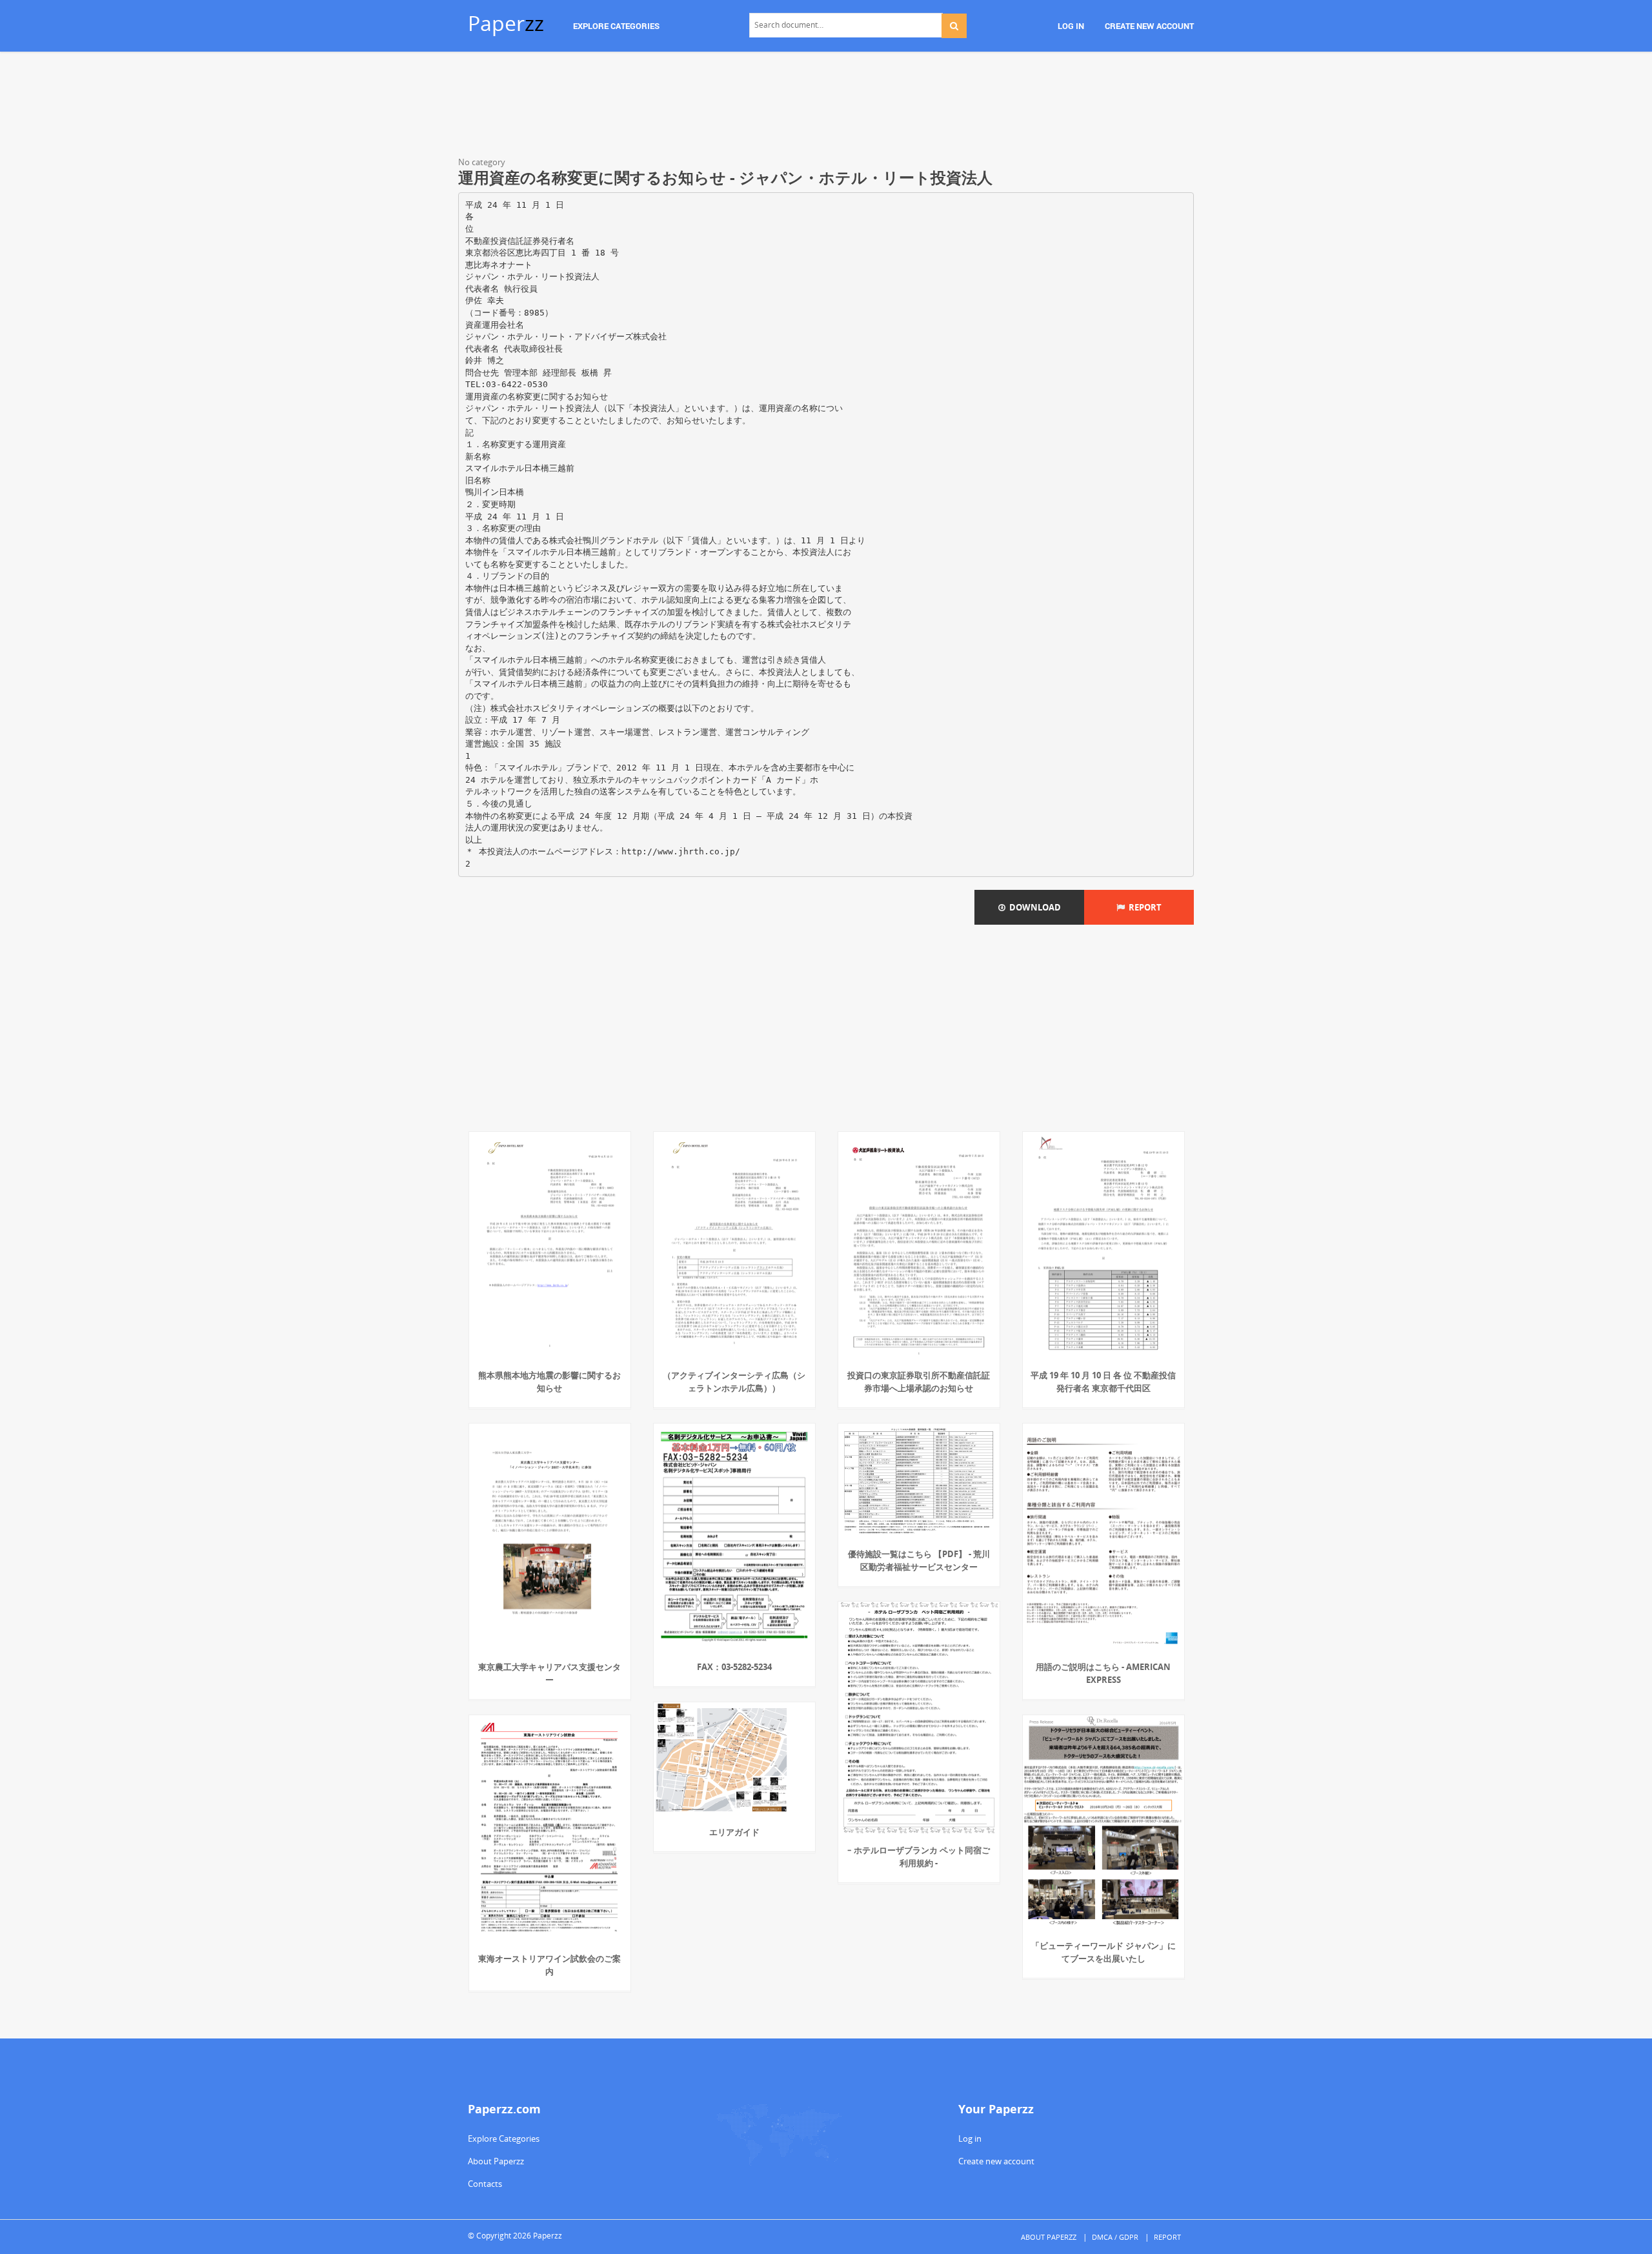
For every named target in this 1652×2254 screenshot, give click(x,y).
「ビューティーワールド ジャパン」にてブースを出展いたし (1103, 1952)
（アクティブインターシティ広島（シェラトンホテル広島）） (734, 1382)
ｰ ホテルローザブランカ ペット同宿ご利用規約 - (919, 1857)
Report (1143, 907)
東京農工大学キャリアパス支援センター (549, 1673)
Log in (970, 2138)
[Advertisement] (826, 106)
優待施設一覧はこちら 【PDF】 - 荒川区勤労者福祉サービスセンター (919, 1560)
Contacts (485, 2184)
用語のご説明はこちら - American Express (1103, 1673)
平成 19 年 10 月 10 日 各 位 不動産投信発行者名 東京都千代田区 (1103, 1382)
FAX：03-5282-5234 (734, 1667)
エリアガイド (734, 1832)
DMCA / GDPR (1115, 2237)
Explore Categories (504, 2138)
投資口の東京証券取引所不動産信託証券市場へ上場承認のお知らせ (919, 1382)
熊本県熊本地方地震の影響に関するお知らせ (549, 1382)
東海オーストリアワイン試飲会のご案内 (549, 1965)
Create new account (996, 2161)
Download (1033, 907)
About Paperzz (496, 2161)
